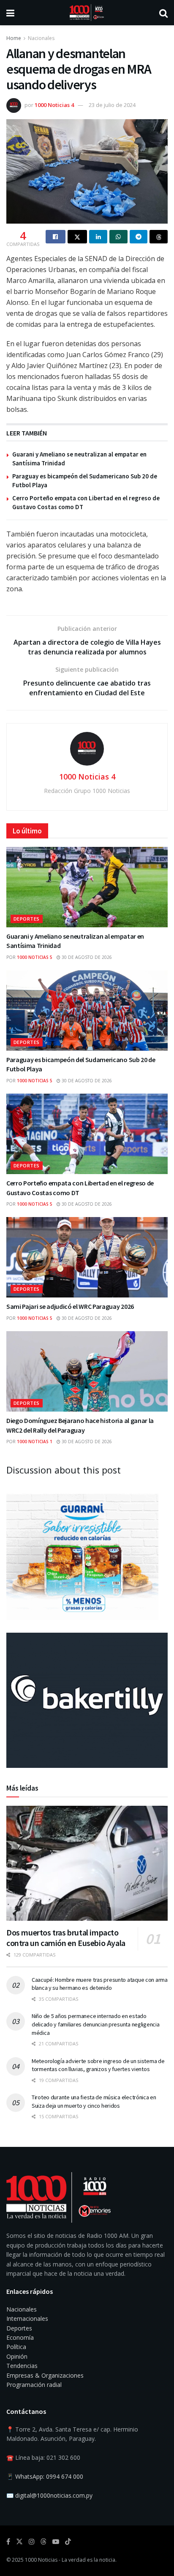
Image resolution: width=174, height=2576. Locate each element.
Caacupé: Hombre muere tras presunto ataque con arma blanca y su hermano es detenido (100, 1984)
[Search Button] (163, 13)
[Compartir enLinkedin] (98, 237)
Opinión (17, 2356)
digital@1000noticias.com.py (54, 2495)
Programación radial (34, 2385)
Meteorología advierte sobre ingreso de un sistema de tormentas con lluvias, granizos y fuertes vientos (98, 2065)
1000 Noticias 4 (54, 105)
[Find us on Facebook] (8, 2542)
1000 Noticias (41, 2560)
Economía (20, 2337)
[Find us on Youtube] (56, 2542)
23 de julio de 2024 (112, 105)
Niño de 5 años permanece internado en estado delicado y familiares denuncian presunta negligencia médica (95, 2024)
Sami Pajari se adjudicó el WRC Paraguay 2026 (70, 1306)
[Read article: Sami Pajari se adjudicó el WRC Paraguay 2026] (87, 1257)
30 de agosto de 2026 (86, 957)
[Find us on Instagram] (32, 2542)
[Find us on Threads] (43, 2542)
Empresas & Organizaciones (45, 2375)
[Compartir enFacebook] (56, 237)
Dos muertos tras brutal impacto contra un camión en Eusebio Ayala (66, 1938)
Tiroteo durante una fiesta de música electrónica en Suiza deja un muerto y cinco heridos (94, 2101)
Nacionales (41, 38)
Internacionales (27, 2318)
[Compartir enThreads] (159, 237)
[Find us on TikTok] (68, 2542)
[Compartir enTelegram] (139, 237)
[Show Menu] (10, 13)
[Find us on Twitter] (19, 2542)
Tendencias (22, 2366)
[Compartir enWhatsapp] (118, 237)
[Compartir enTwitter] (77, 237)
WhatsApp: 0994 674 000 (49, 2476)
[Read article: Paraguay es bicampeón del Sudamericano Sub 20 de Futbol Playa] (87, 1010)
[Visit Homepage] (87, 13)
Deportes (27, 919)
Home (14, 38)
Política (16, 2347)
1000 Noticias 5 (35, 957)
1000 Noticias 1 (35, 1441)
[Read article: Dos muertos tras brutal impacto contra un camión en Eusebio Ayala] (87, 1863)
